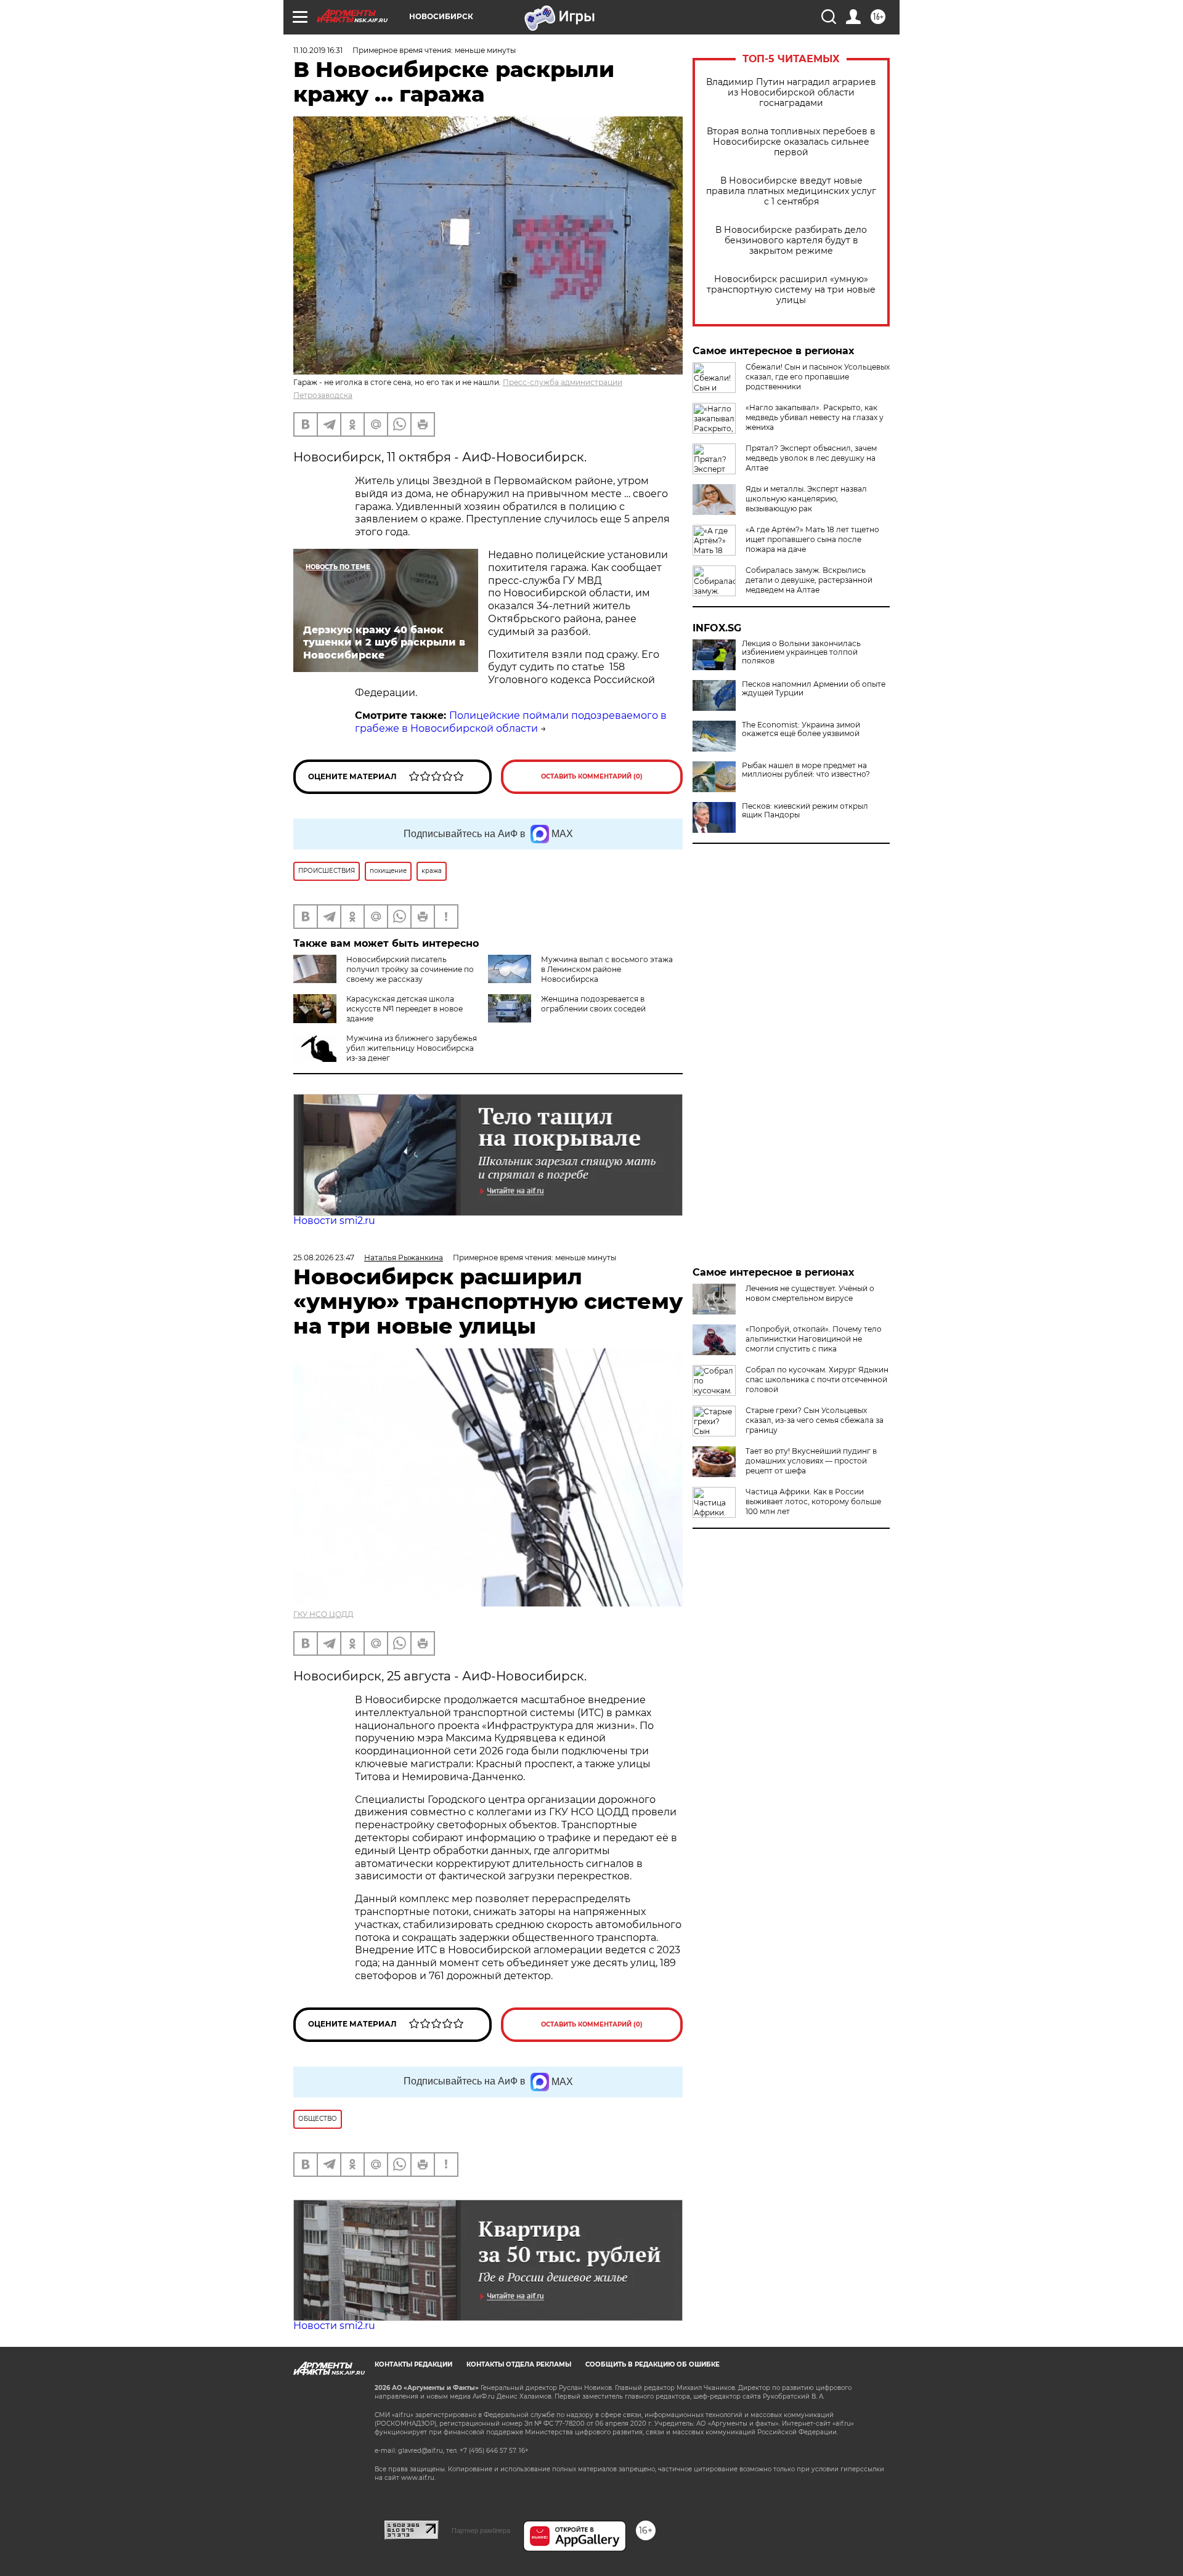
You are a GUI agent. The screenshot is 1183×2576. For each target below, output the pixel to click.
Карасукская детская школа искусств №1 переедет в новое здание (404, 1009)
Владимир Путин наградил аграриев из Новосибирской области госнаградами (791, 93)
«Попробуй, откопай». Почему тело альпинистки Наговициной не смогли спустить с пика (814, 1339)
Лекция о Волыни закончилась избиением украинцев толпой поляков (801, 652)
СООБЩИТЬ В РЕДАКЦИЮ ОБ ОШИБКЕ (652, 2364)
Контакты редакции (413, 2364)
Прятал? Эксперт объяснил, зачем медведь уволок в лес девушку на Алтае (811, 458)
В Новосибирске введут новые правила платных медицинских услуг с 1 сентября (791, 191)
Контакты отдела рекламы (519, 2364)
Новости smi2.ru (334, 1221)
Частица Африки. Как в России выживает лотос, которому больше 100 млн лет (813, 1501)
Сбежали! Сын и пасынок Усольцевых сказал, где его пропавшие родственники (818, 377)
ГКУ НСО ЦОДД (323, 1614)
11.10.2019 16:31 (318, 50)
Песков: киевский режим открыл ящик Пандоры (805, 811)
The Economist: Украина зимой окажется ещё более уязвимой (801, 729)
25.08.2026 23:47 (324, 1258)
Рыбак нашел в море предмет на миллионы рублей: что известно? (806, 770)
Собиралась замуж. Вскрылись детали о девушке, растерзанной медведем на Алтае (809, 580)
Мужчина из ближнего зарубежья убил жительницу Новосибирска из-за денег (412, 1048)
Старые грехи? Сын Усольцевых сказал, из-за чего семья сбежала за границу (815, 1420)
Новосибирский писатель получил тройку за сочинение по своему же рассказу (410, 969)
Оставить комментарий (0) (592, 776)
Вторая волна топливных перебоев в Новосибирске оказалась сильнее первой (791, 142)
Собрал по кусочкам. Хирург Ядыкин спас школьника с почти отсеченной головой (817, 1379)
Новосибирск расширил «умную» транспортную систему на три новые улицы (791, 290)
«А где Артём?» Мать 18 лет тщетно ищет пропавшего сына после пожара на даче (812, 539)
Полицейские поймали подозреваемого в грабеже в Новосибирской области (511, 722)
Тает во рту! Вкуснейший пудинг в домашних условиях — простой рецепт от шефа (811, 1461)
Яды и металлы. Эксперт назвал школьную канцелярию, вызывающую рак (806, 499)
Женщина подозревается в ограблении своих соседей (593, 1004)
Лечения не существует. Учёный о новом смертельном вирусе (810, 1293)
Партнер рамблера (481, 2530)
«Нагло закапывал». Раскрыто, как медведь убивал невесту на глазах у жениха (815, 417)
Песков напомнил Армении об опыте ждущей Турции (814, 689)
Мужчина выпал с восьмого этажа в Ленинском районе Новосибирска (607, 969)
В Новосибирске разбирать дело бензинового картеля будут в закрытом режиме (791, 241)
